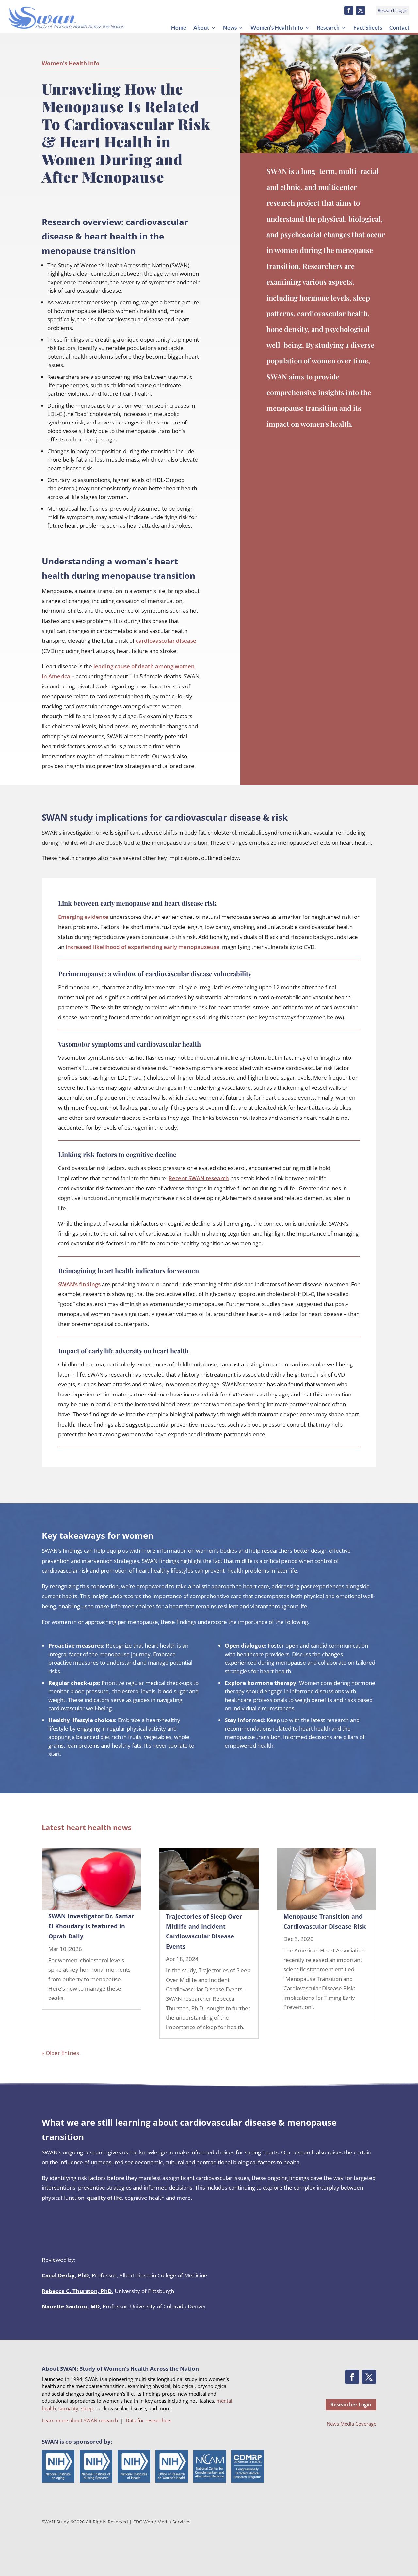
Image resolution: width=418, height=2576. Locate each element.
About (201, 28)
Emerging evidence (83, 917)
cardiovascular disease (166, 641)
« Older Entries (60, 2053)
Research (328, 28)
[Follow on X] (361, 10)
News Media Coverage (351, 2424)
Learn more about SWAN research (80, 2420)
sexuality (68, 2408)
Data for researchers (149, 2420)
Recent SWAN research (199, 1178)
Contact (399, 28)
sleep (87, 2408)
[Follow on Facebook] (349, 10)
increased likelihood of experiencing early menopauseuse (143, 947)
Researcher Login (351, 2404)
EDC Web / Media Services (162, 2522)
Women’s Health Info (277, 28)
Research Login (393, 10)
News (230, 28)
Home (179, 28)
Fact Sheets (368, 28)
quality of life (104, 2198)
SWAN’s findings (79, 1284)
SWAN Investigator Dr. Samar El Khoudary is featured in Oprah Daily (91, 1926)
